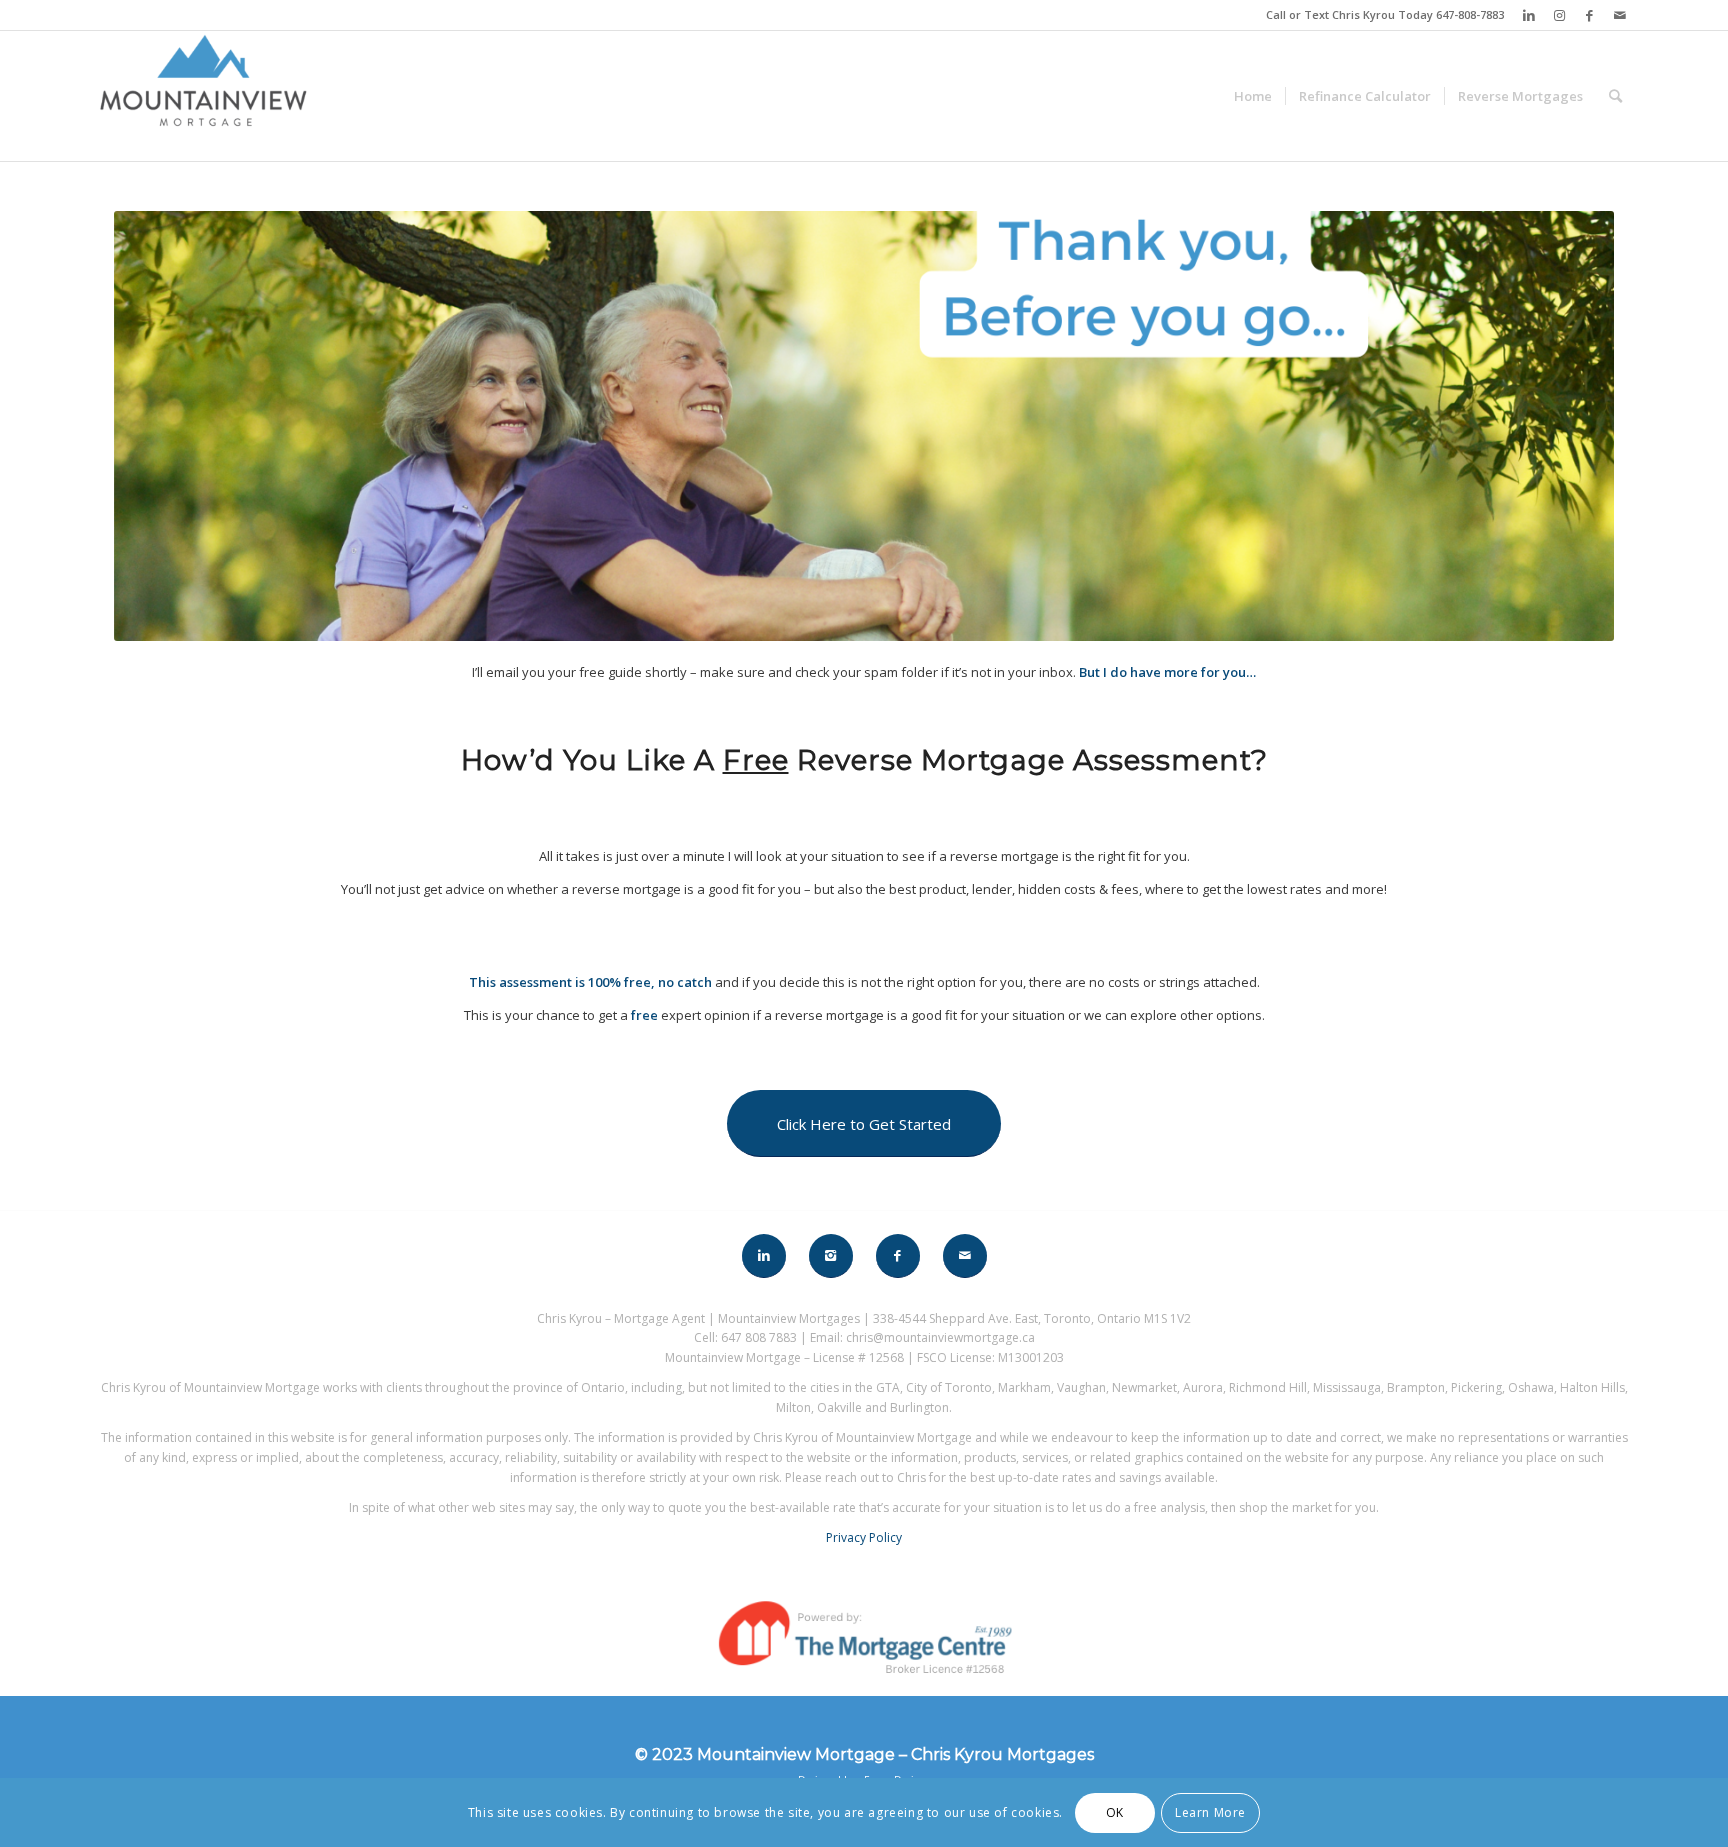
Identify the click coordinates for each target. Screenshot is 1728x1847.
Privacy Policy (864, 1537)
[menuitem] (1253, 96)
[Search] (1615, 96)
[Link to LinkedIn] (1529, 15)
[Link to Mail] (1620, 15)
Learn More (1210, 1812)
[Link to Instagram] (1559, 15)
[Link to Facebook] (1589, 15)
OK (1115, 1812)
